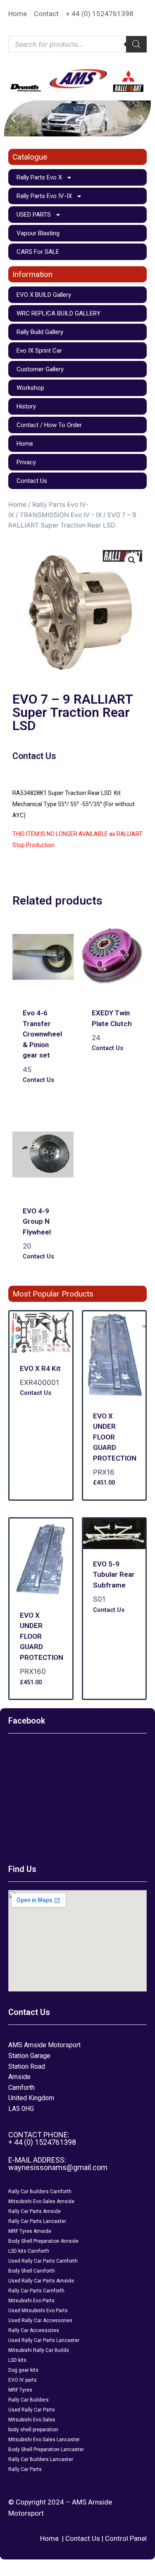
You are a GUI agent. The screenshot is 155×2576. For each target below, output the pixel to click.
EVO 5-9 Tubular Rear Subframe (114, 1574)
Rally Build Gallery (40, 332)
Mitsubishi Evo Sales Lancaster (44, 2440)
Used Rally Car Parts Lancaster (44, 2340)
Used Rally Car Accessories (40, 2321)
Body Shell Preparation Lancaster (46, 2449)
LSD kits (17, 2360)
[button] (13, 118)
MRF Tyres (20, 2390)
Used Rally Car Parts (32, 2410)
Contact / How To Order (49, 425)
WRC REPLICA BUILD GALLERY (58, 313)
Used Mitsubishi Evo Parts (38, 2311)
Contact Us (32, 481)
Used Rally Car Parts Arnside (41, 2281)
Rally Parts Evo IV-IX (44, 196)
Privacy (26, 462)
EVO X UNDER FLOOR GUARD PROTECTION (115, 1437)
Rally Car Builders (29, 2400)
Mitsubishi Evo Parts (31, 2301)
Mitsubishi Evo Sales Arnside (41, 2201)
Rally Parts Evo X (39, 177)
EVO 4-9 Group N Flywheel (37, 1221)
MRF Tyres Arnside (30, 2231)
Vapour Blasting (38, 233)
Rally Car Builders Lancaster (41, 2459)
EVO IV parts (23, 2380)
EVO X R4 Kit (40, 1368)
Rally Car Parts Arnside (35, 2211)
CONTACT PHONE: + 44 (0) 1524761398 (42, 2138)
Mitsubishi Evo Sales (32, 2420)
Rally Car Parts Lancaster (37, 2221)
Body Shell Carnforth (32, 2271)
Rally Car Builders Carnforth (40, 2192)
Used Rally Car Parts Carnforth (43, 2261)
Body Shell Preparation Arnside (43, 2241)
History (26, 406)
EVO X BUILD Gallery (44, 295)
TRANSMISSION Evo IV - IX (61, 515)
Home (25, 444)
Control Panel (126, 2538)
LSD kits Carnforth (29, 2251)
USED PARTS (34, 215)
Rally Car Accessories (34, 2330)
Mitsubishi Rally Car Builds (39, 2350)
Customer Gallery (40, 369)
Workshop (30, 388)
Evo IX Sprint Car (39, 351)
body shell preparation (33, 2430)
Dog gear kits (23, 2370)
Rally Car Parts (25, 2469)
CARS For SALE (38, 252)
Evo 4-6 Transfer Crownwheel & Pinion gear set (42, 1034)
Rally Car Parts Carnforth (36, 2291)
